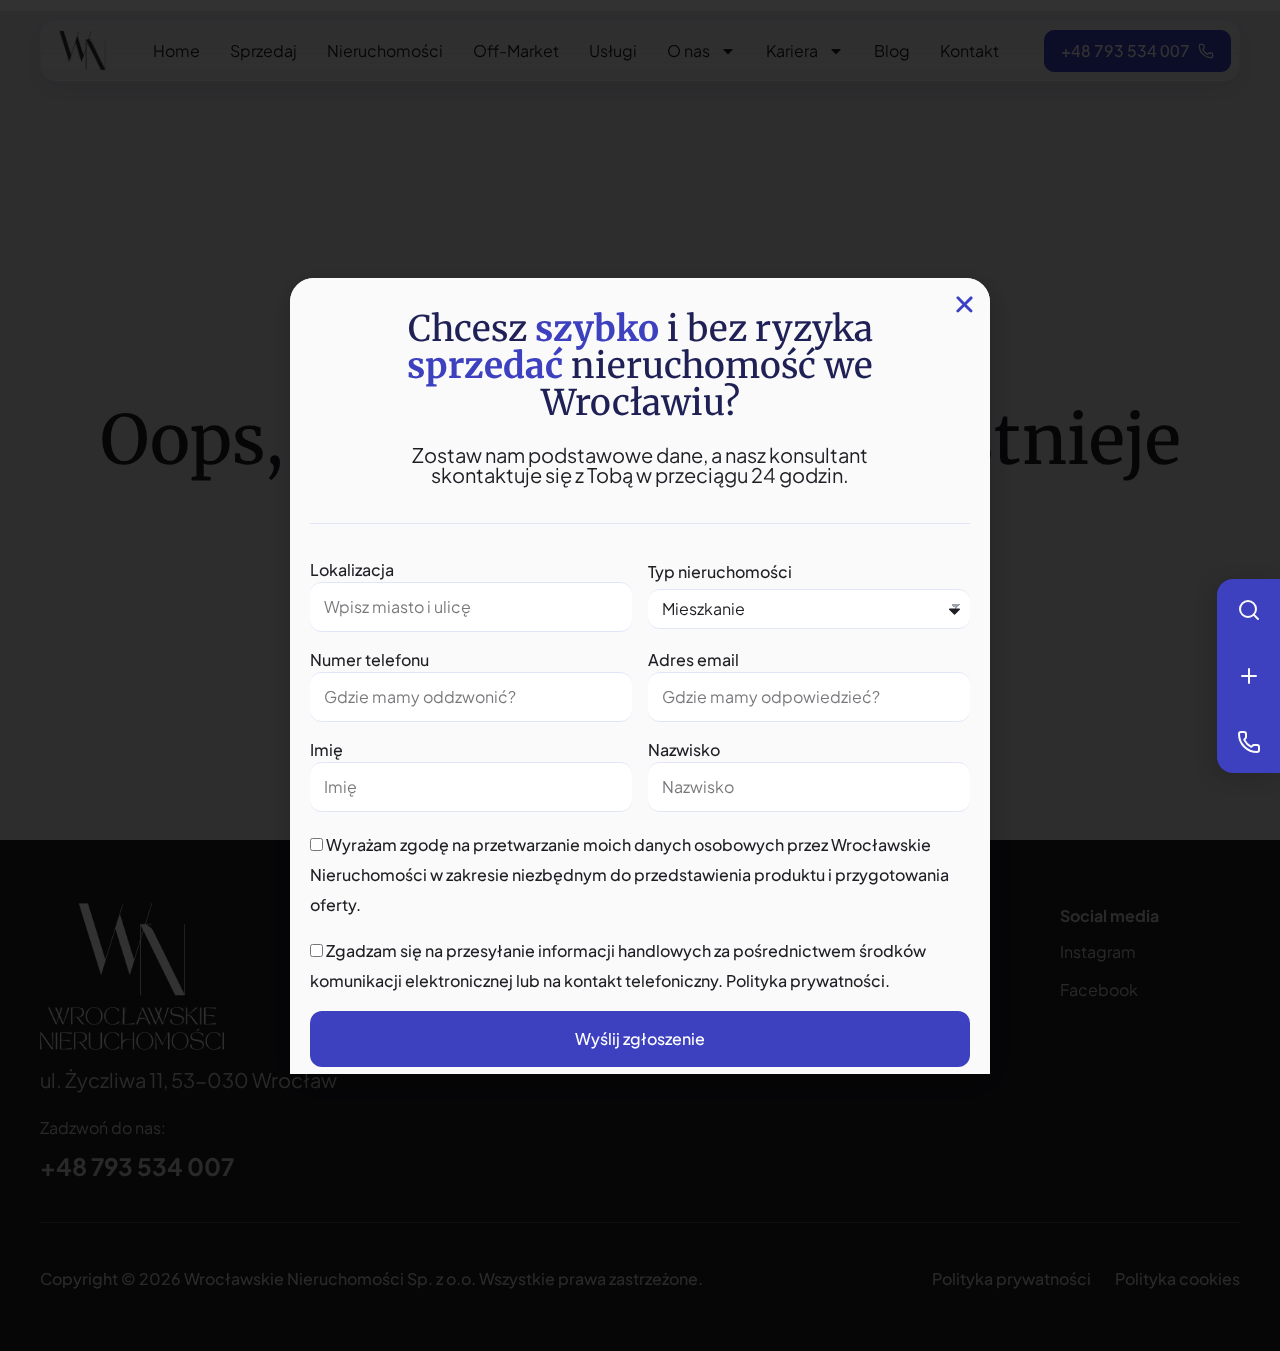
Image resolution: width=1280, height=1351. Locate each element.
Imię (326, 749)
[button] (964, 304)
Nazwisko (684, 749)
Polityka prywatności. (808, 980)
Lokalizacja (352, 569)
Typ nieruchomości (720, 571)
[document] (640, 675)
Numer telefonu (369, 659)
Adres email (693, 659)
